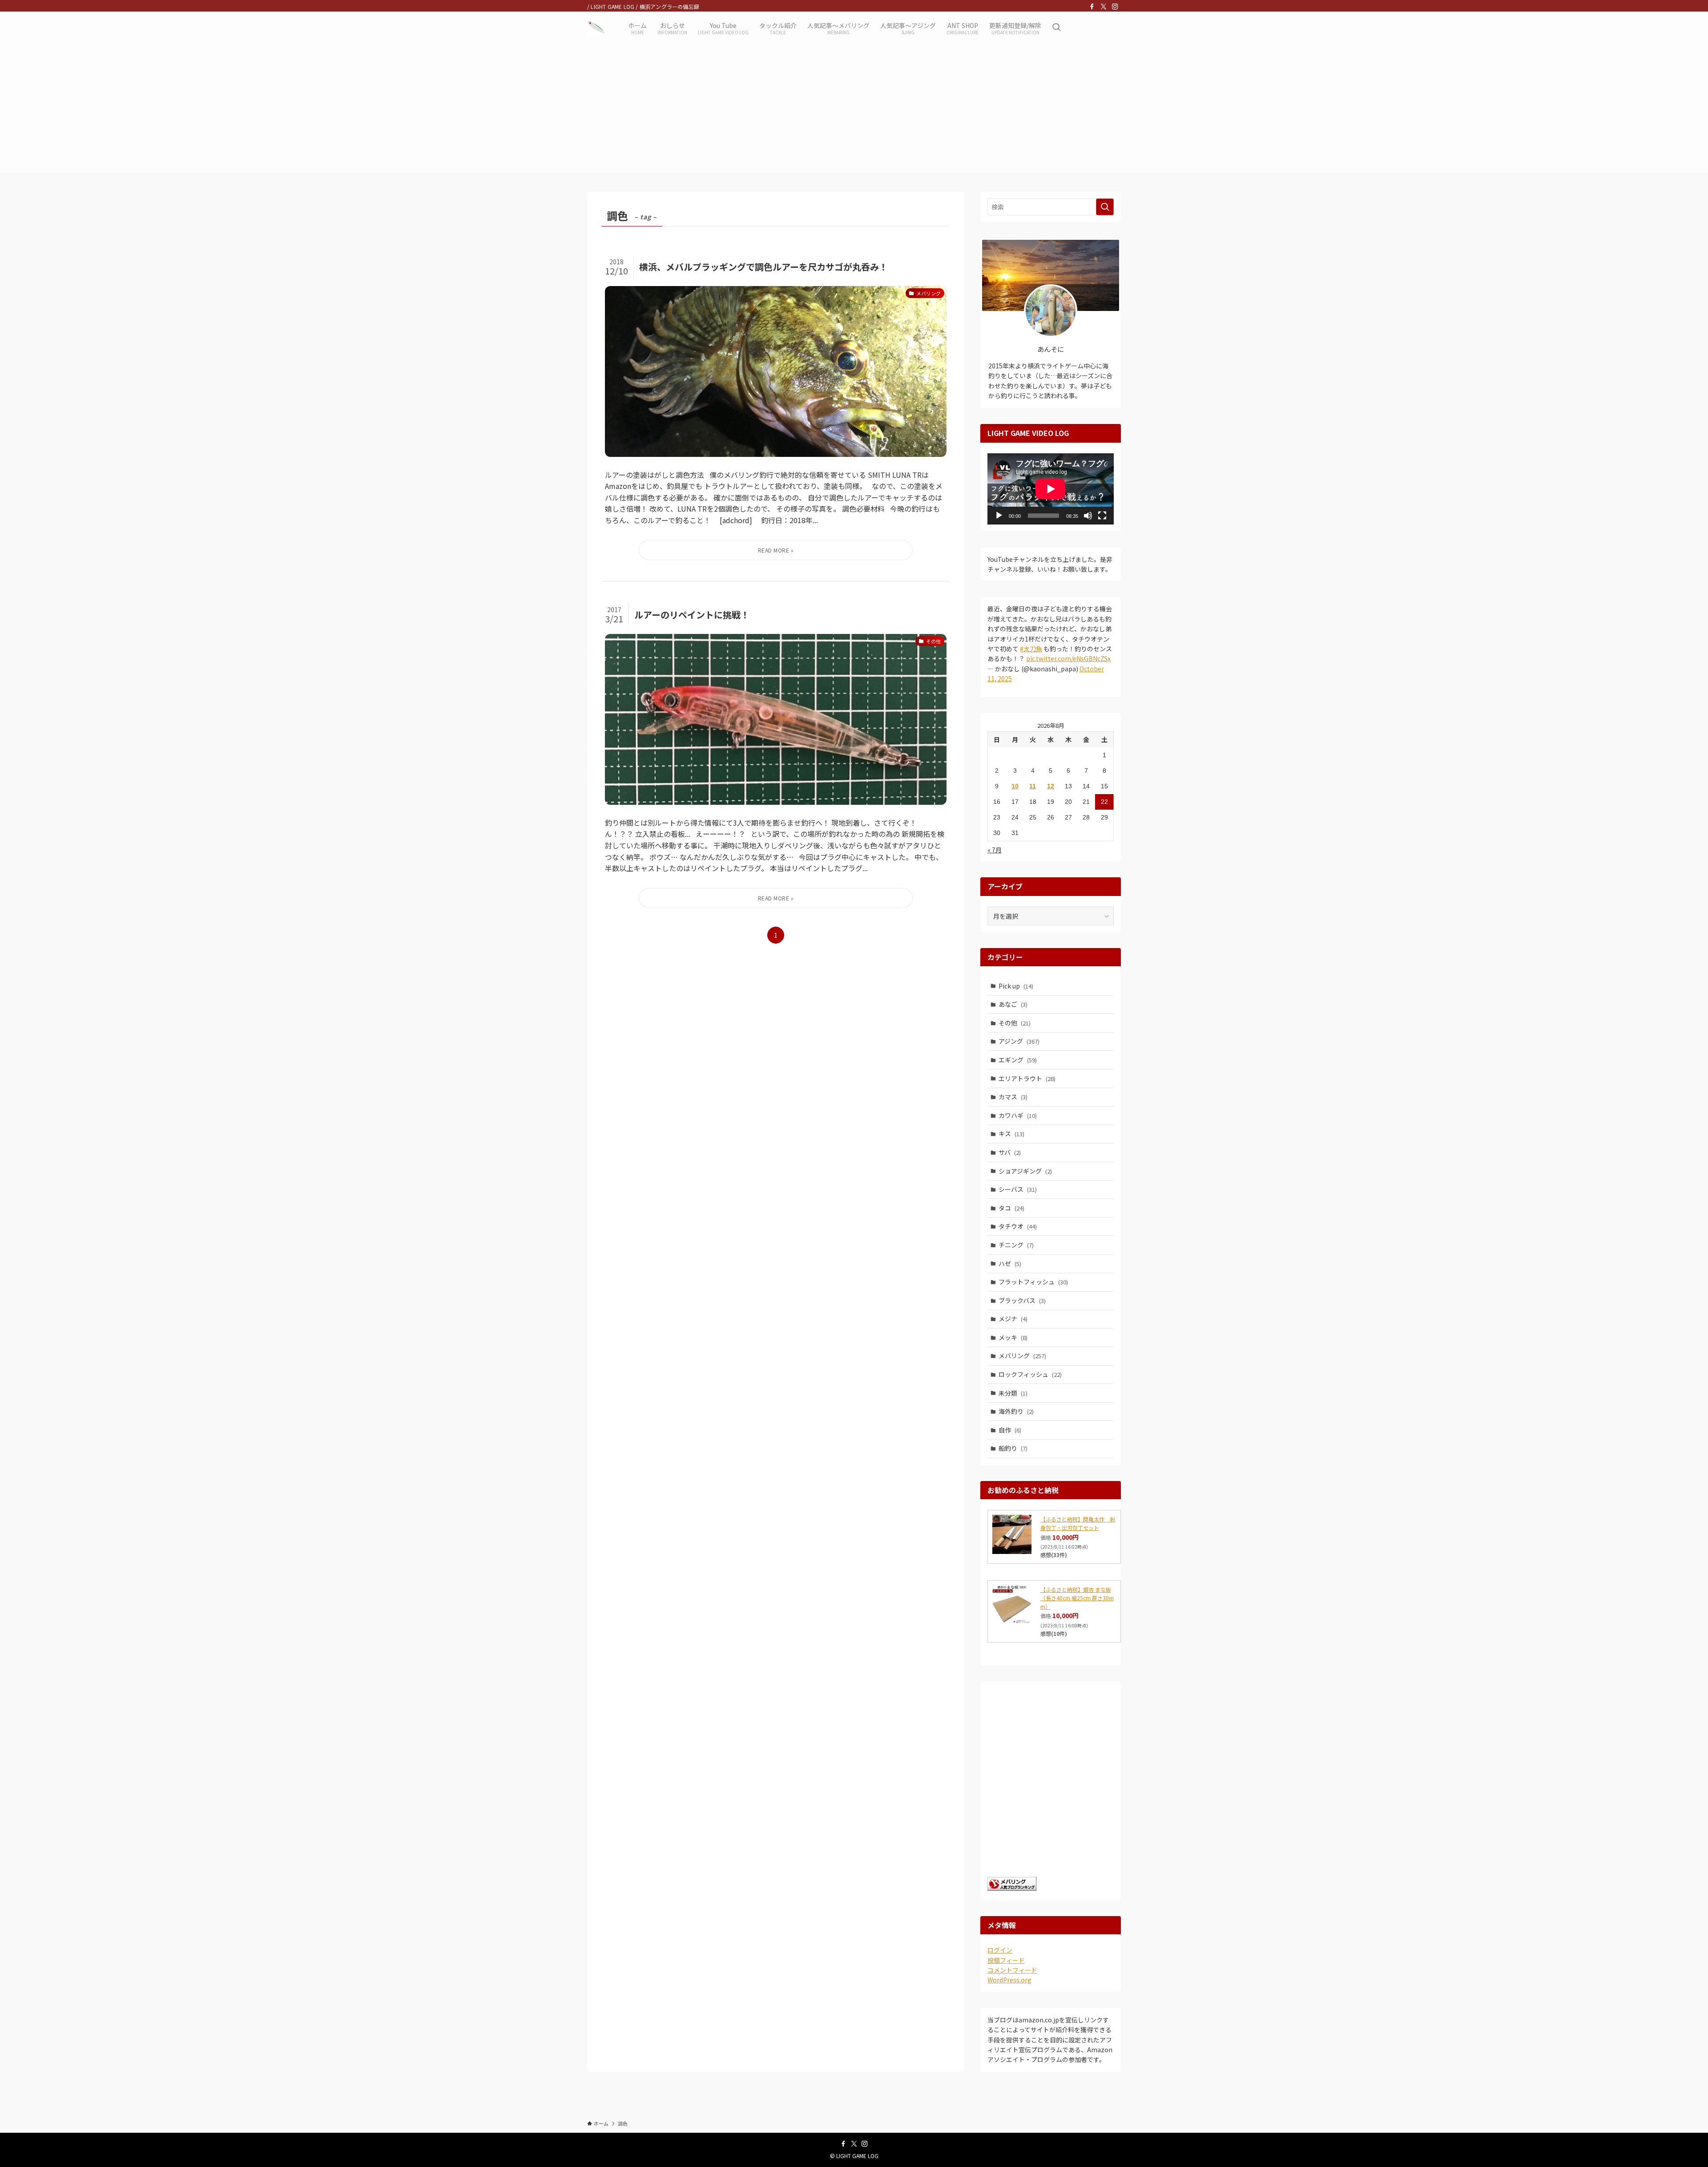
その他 (1015, 1023)
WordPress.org (1009, 1980)
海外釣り (1016, 1411)
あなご (1013, 1004)
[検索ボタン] (1056, 28)
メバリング (1022, 1356)
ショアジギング (1025, 1171)
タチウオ (1018, 1226)
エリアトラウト (1027, 1078)
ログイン (1000, 1950)
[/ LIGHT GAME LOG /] (596, 28)
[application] (1051, 489)
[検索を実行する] (1105, 207)
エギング (1018, 1060)
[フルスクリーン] (1102, 516)
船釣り (1013, 1448)
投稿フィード (1006, 1960)
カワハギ (1018, 1115)
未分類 (1013, 1393)
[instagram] (1115, 7)
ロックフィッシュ (1030, 1374)
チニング (1016, 1245)
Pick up (1016, 986)
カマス (1013, 1097)
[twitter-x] (1104, 7)
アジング (1019, 1041)
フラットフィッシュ (1033, 1282)
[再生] (999, 516)
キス (1011, 1134)
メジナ (1013, 1319)
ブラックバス (1022, 1300)
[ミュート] (1088, 516)
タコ (1011, 1208)
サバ (1010, 1152)
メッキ (1013, 1337)
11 (1033, 786)
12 (1051, 786)
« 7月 (995, 850)
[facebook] (1092, 7)
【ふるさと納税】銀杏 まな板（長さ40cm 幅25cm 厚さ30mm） (1077, 1598)
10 (1015, 786)
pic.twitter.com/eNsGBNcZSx (1068, 658)
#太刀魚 (1031, 649)
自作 (1010, 1430)
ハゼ (1010, 1263)
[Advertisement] (854, 110)
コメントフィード (1012, 1970)
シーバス (1018, 1189)
